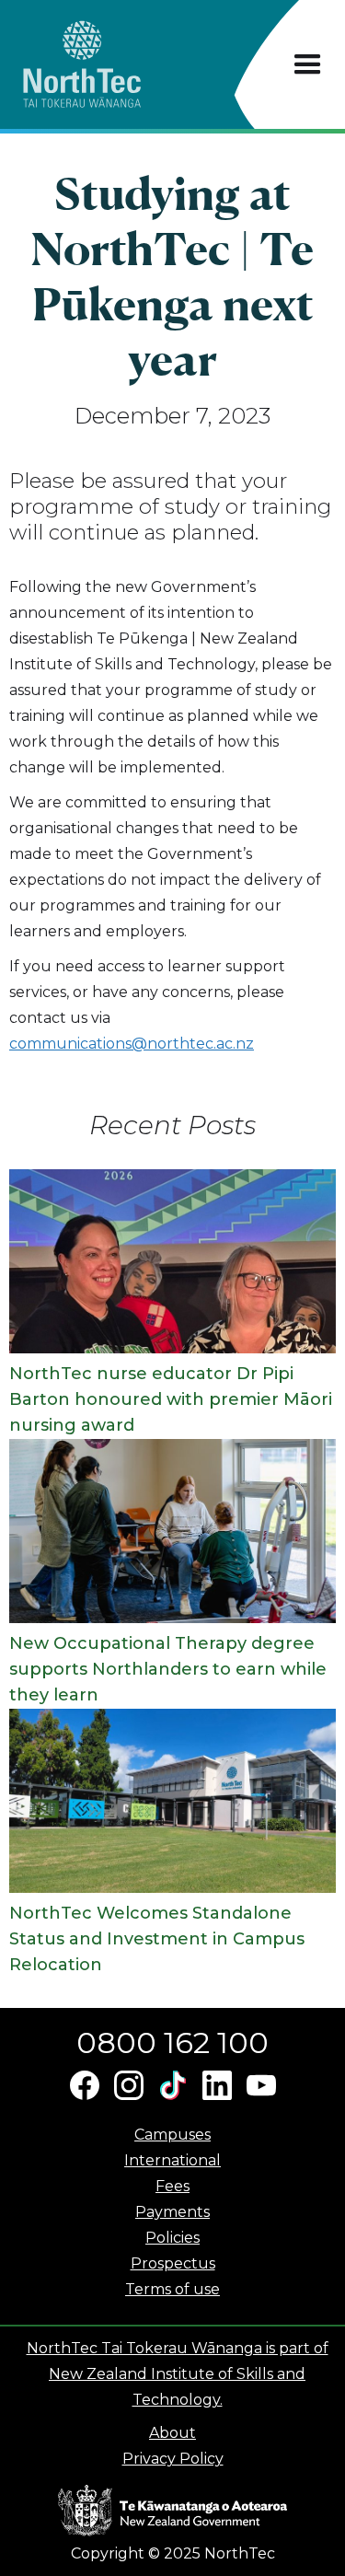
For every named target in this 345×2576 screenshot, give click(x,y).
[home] (115, 64)
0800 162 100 (172, 2042)
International (172, 2160)
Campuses (172, 2135)
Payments (172, 2212)
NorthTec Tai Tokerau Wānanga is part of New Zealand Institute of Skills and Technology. (178, 2374)
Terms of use (172, 2289)
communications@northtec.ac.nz (132, 1044)
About (172, 2433)
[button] (308, 65)
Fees (172, 2186)
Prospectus (173, 2263)
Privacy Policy (173, 2459)
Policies (172, 2238)
